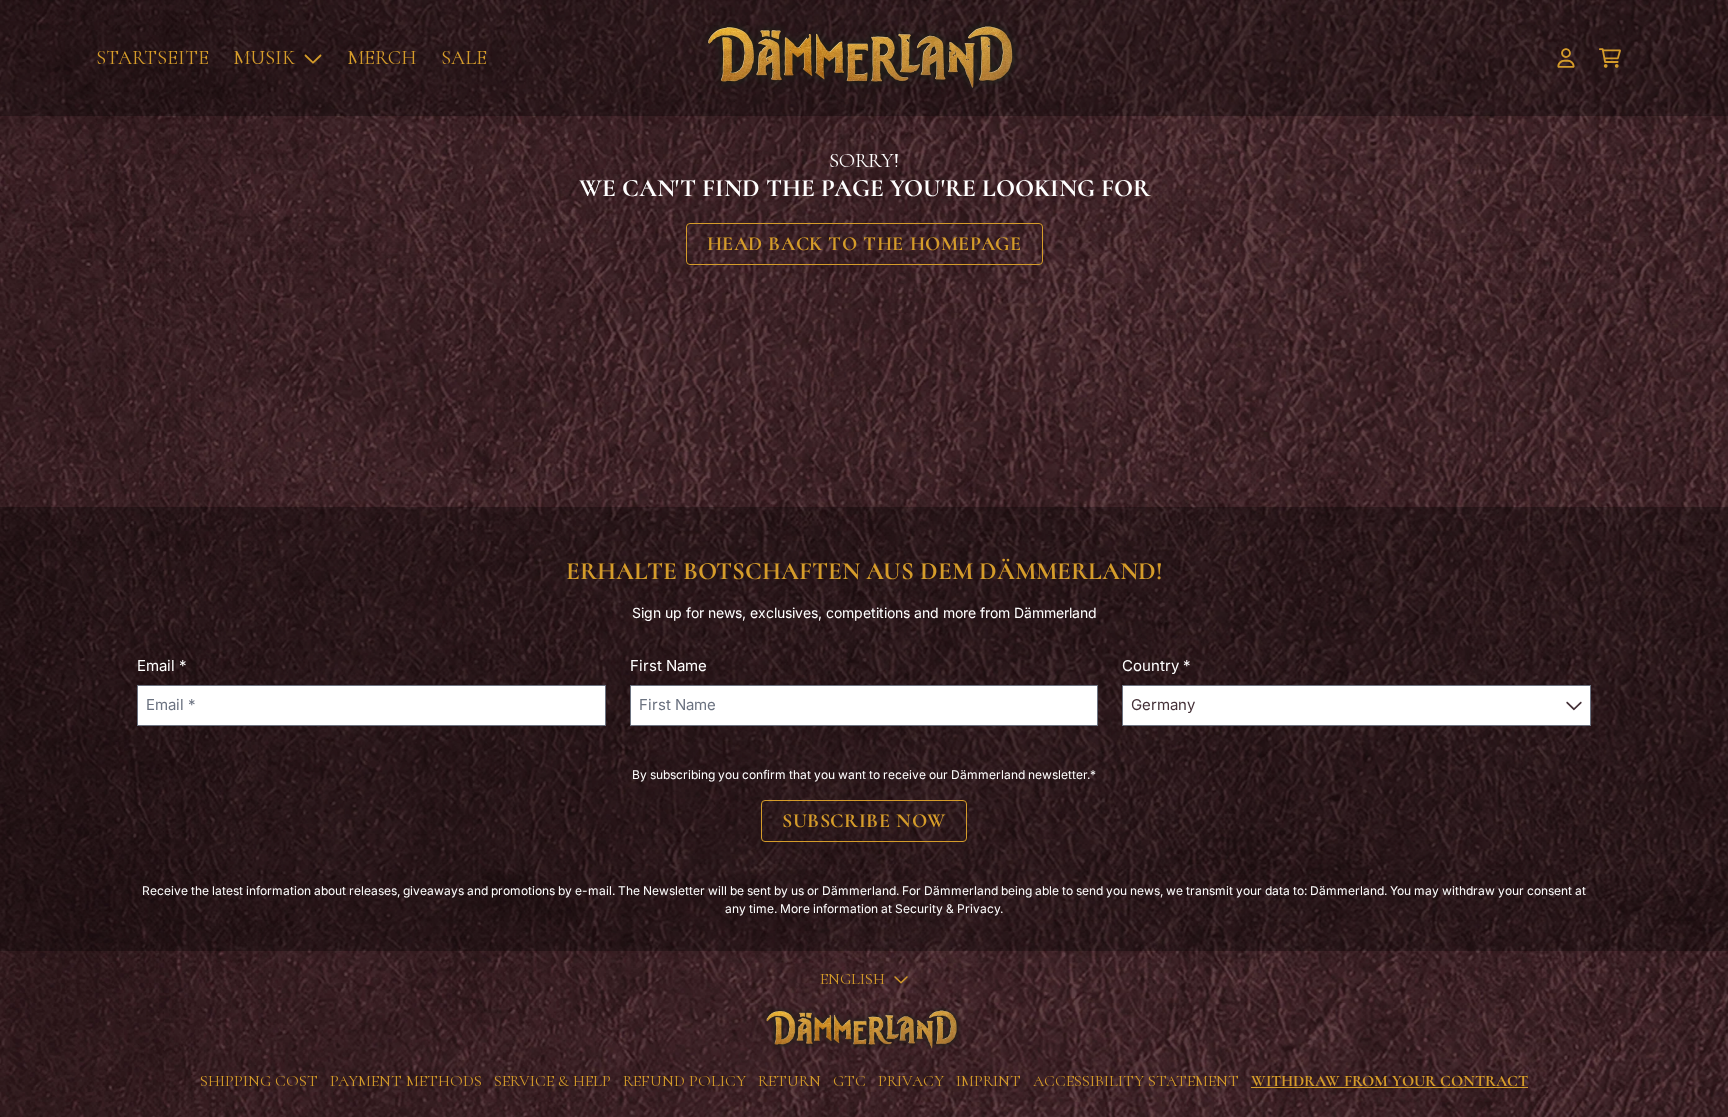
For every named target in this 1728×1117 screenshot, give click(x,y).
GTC (849, 1081)
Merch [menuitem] (382, 58)
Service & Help (552, 1081)
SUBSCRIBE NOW (864, 821)
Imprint (988, 1081)
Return (789, 1081)
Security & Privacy (947, 908)
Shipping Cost (259, 1081)
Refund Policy (684, 1081)
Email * (161, 665)
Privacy (911, 1081)
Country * (1156, 665)
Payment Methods (406, 1081)
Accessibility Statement (1136, 1081)
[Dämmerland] (864, 58)
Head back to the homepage (864, 244)
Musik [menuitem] (264, 58)
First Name (668, 665)
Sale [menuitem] (464, 58)
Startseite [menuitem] (152, 58)
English (852, 979)
